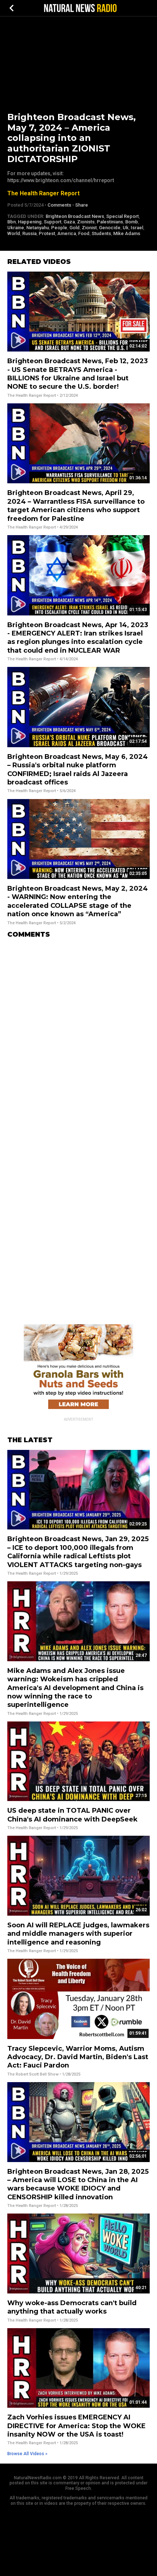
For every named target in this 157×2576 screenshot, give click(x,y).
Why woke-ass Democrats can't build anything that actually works (72, 2307)
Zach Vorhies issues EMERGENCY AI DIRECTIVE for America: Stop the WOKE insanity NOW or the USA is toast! (76, 2426)
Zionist (89, 228)
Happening (30, 222)
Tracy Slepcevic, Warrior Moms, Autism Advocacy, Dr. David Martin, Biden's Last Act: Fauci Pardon (78, 2057)
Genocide (110, 228)
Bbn (12, 222)
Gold (74, 228)
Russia (29, 233)
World (14, 233)
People (59, 228)
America (67, 233)
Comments (59, 205)
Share (82, 205)
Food (84, 233)
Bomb (132, 222)
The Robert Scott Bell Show (33, 2074)
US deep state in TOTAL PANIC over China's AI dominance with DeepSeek (72, 1815)
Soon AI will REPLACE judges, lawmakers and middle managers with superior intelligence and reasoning (78, 1934)
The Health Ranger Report (43, 193)
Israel (137, 228)
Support (53, 222)
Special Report (122, 216)
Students (101, 233)
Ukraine (16, 228)
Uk (126, 228)
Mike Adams (127, 233)
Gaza (69, 222)
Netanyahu (38, 228)
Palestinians (110, 222)
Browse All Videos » (27, 2454)
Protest (47, 233)
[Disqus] (78, 1035)
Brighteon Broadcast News (75, 216)
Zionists (86, 222)
